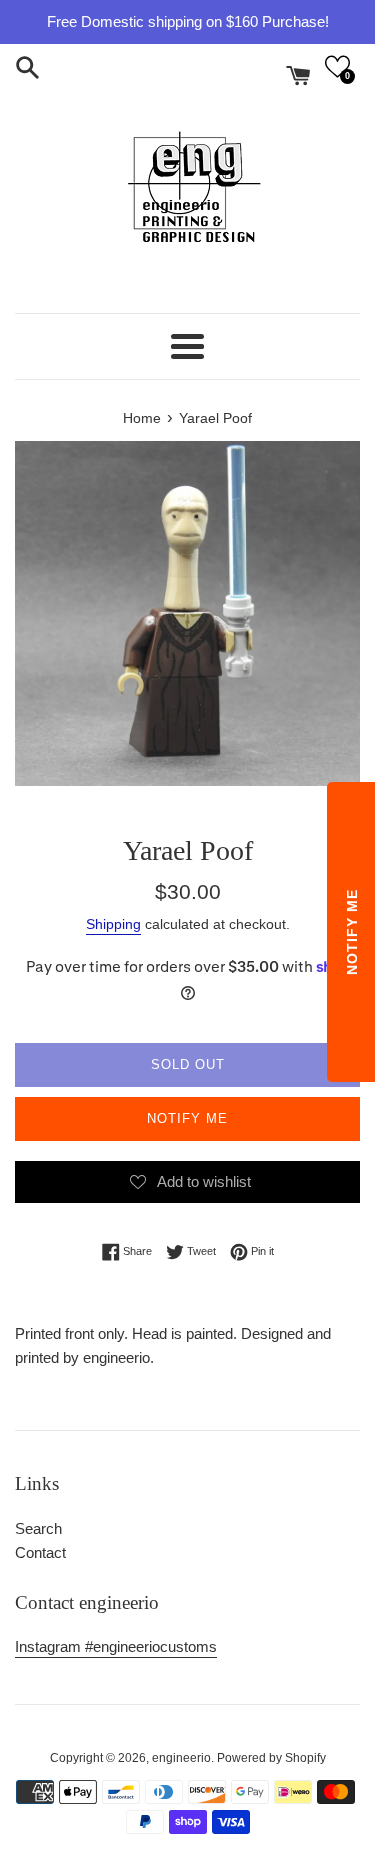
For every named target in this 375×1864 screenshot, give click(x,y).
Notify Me (187, 1118)
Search (38, 1528)
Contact (40, 1552)
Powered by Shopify (271, 1758)
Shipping (113, 924)
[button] (337, 66)
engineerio (181, 1758)
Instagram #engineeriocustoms (116, 1646)
